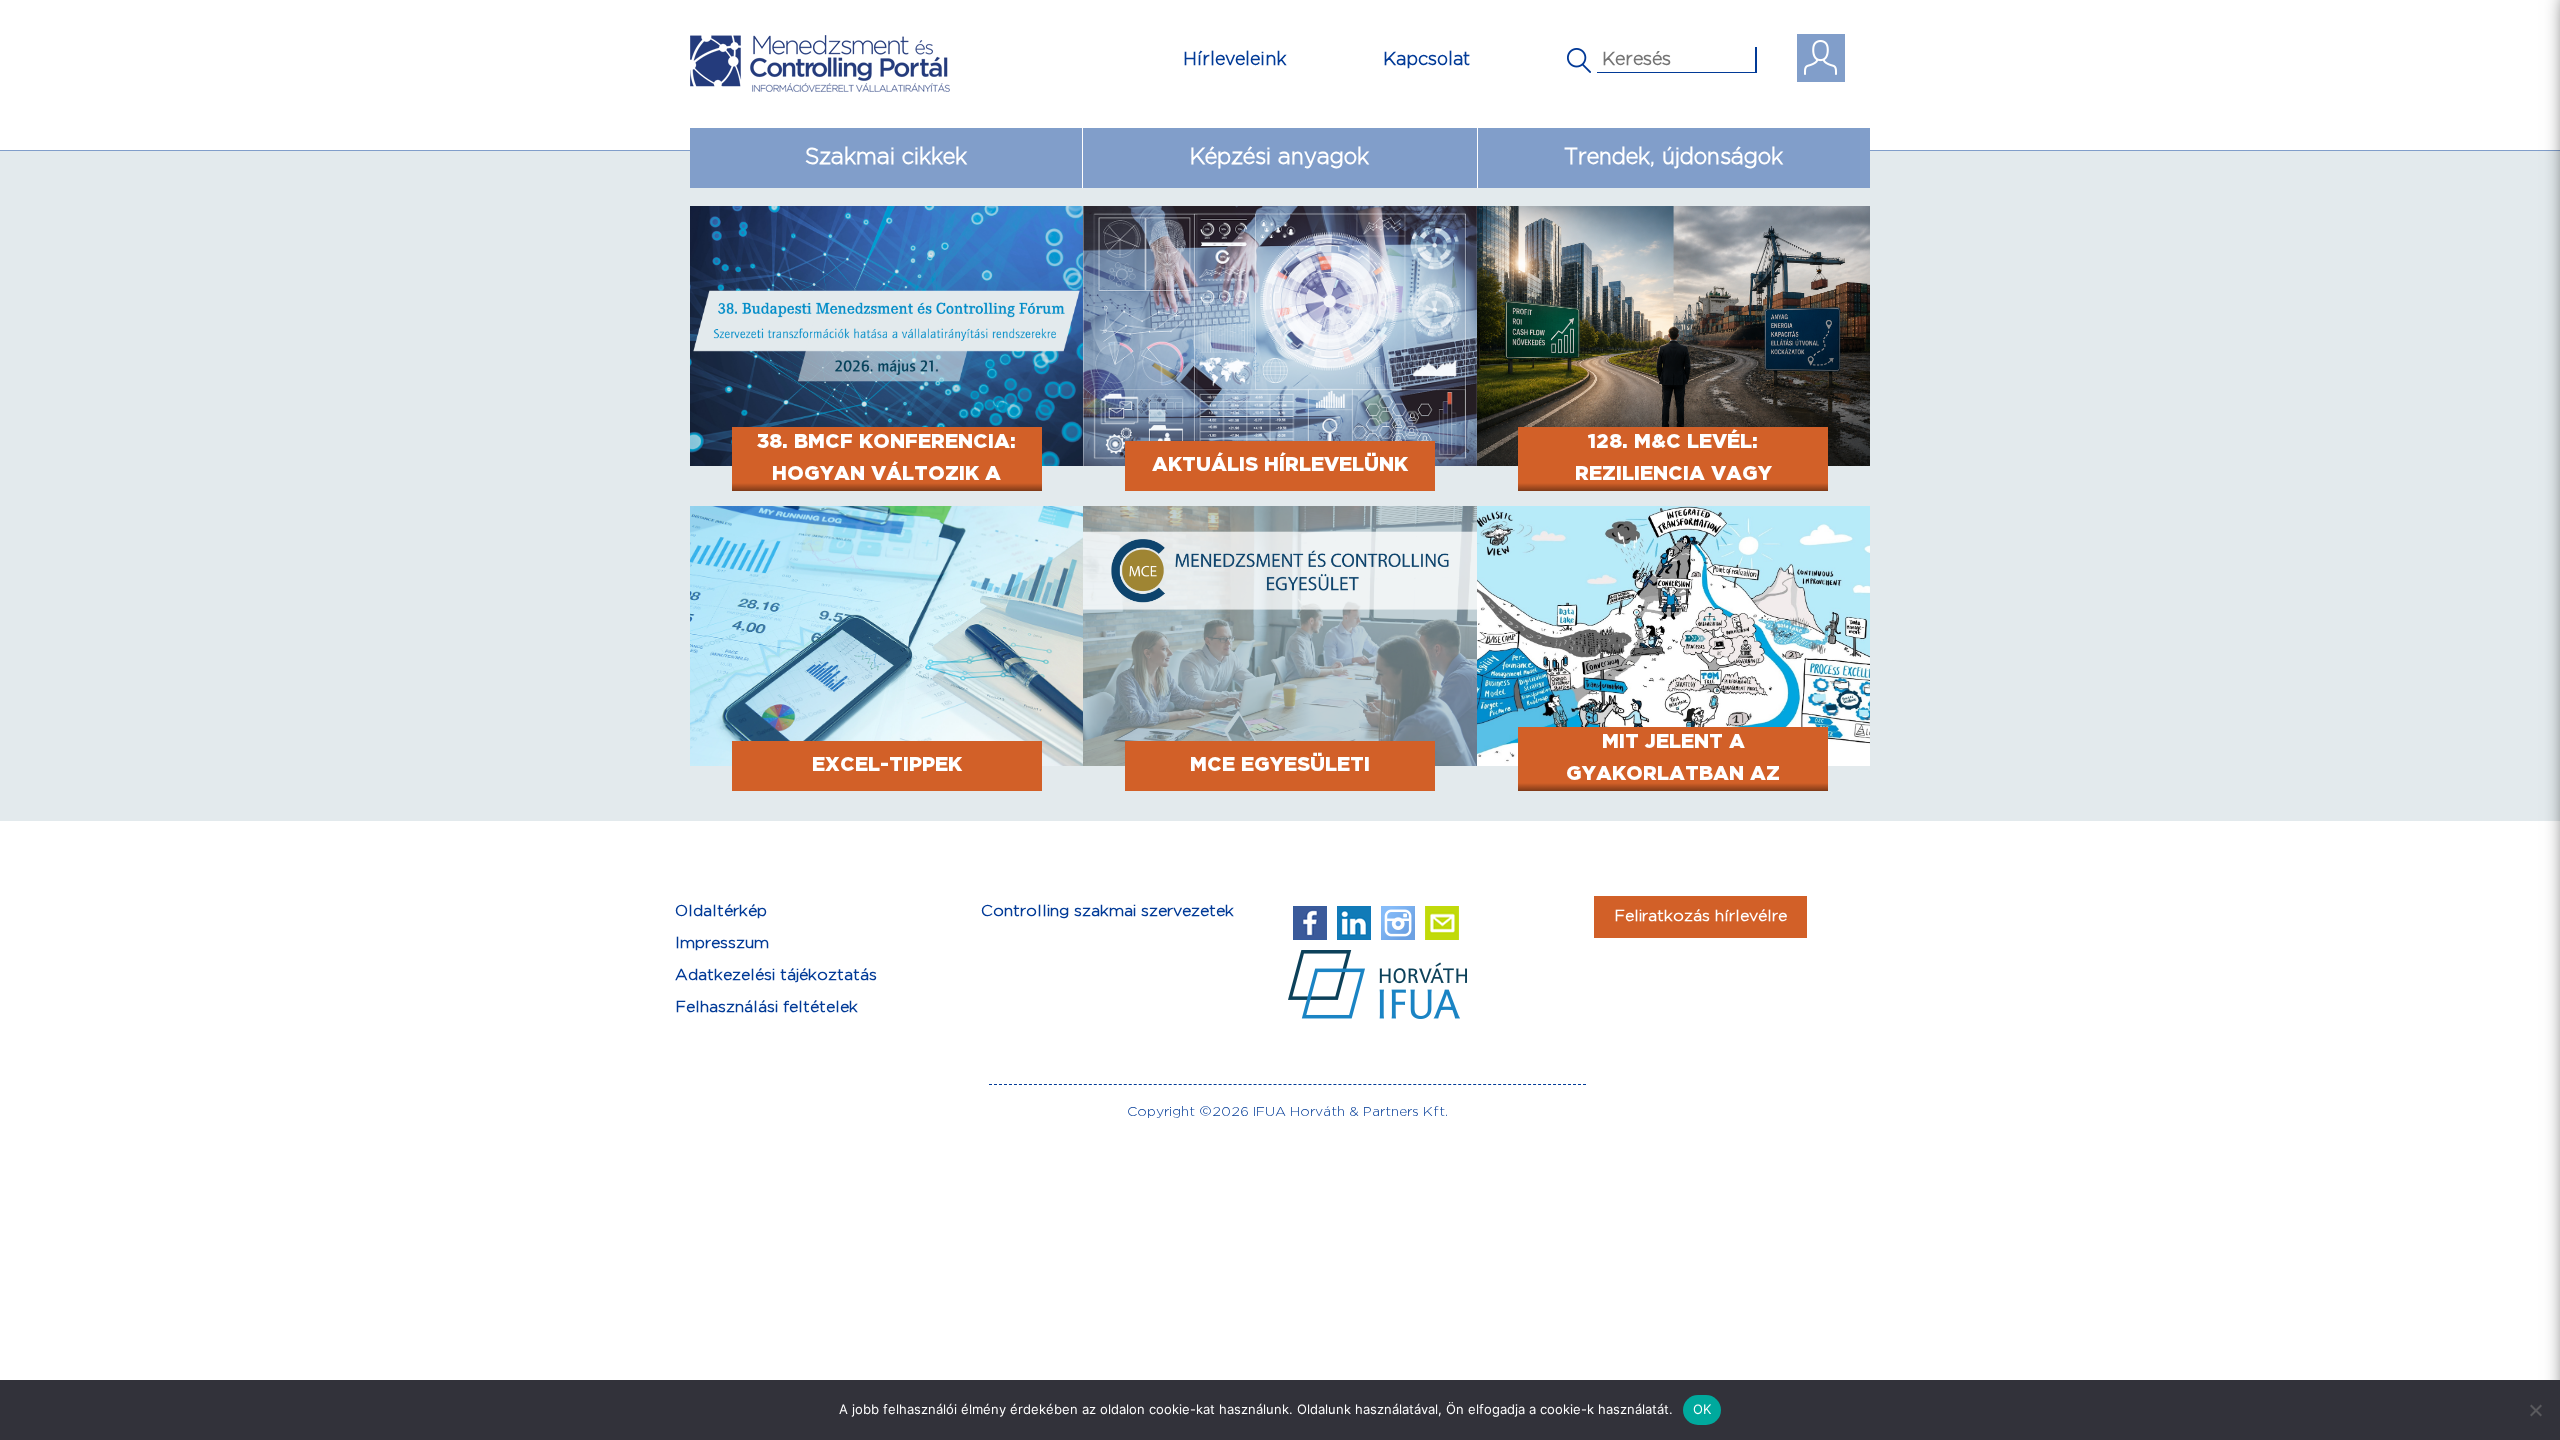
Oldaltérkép (721, 911)
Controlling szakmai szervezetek (1107, 911)
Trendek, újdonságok (1673, 157)
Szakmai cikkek (886, 157)
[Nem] (2535, 1410)
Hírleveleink (1235, 59)
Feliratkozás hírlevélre (1700, 916)
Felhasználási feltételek (766, 1007)
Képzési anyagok (1279, 157)
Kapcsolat (1426, 59)
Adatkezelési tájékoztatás (776, 975)
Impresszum (722, 943)
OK (1702, 1409)
